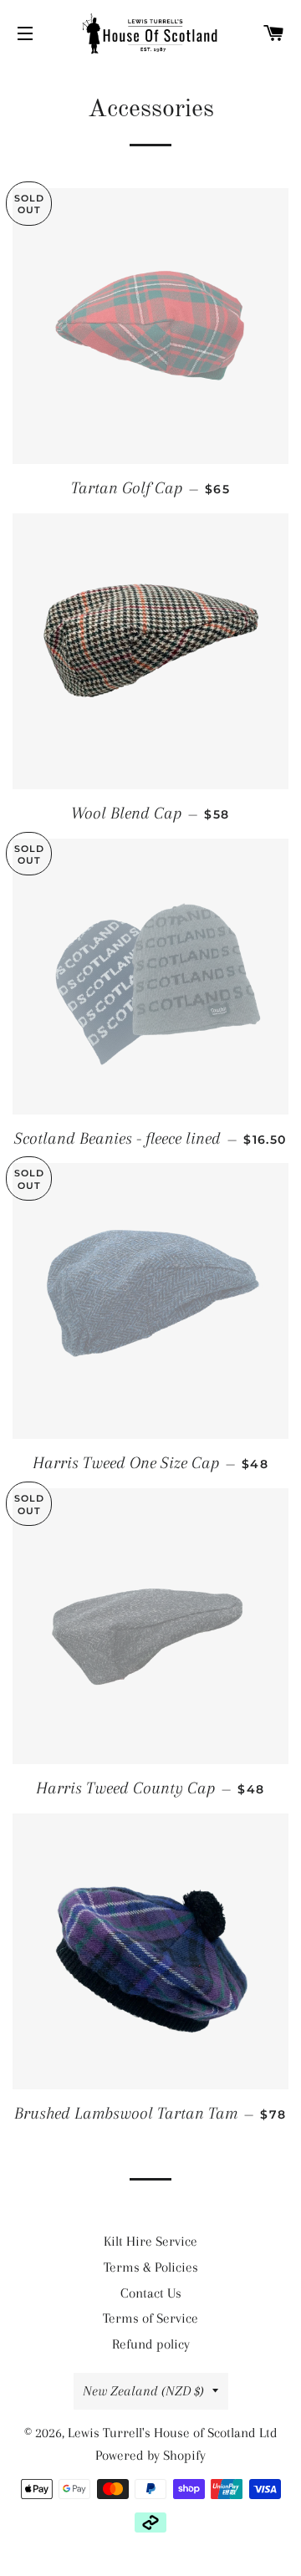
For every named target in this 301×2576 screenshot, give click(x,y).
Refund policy (151, 2344)
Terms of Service (150, 2318)
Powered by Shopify (150, 2455)
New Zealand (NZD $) (143, 2391)
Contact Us (151, 2293)
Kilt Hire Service (150, 2241)
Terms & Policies (151, 2267)
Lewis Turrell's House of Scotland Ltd (173, 2433)
